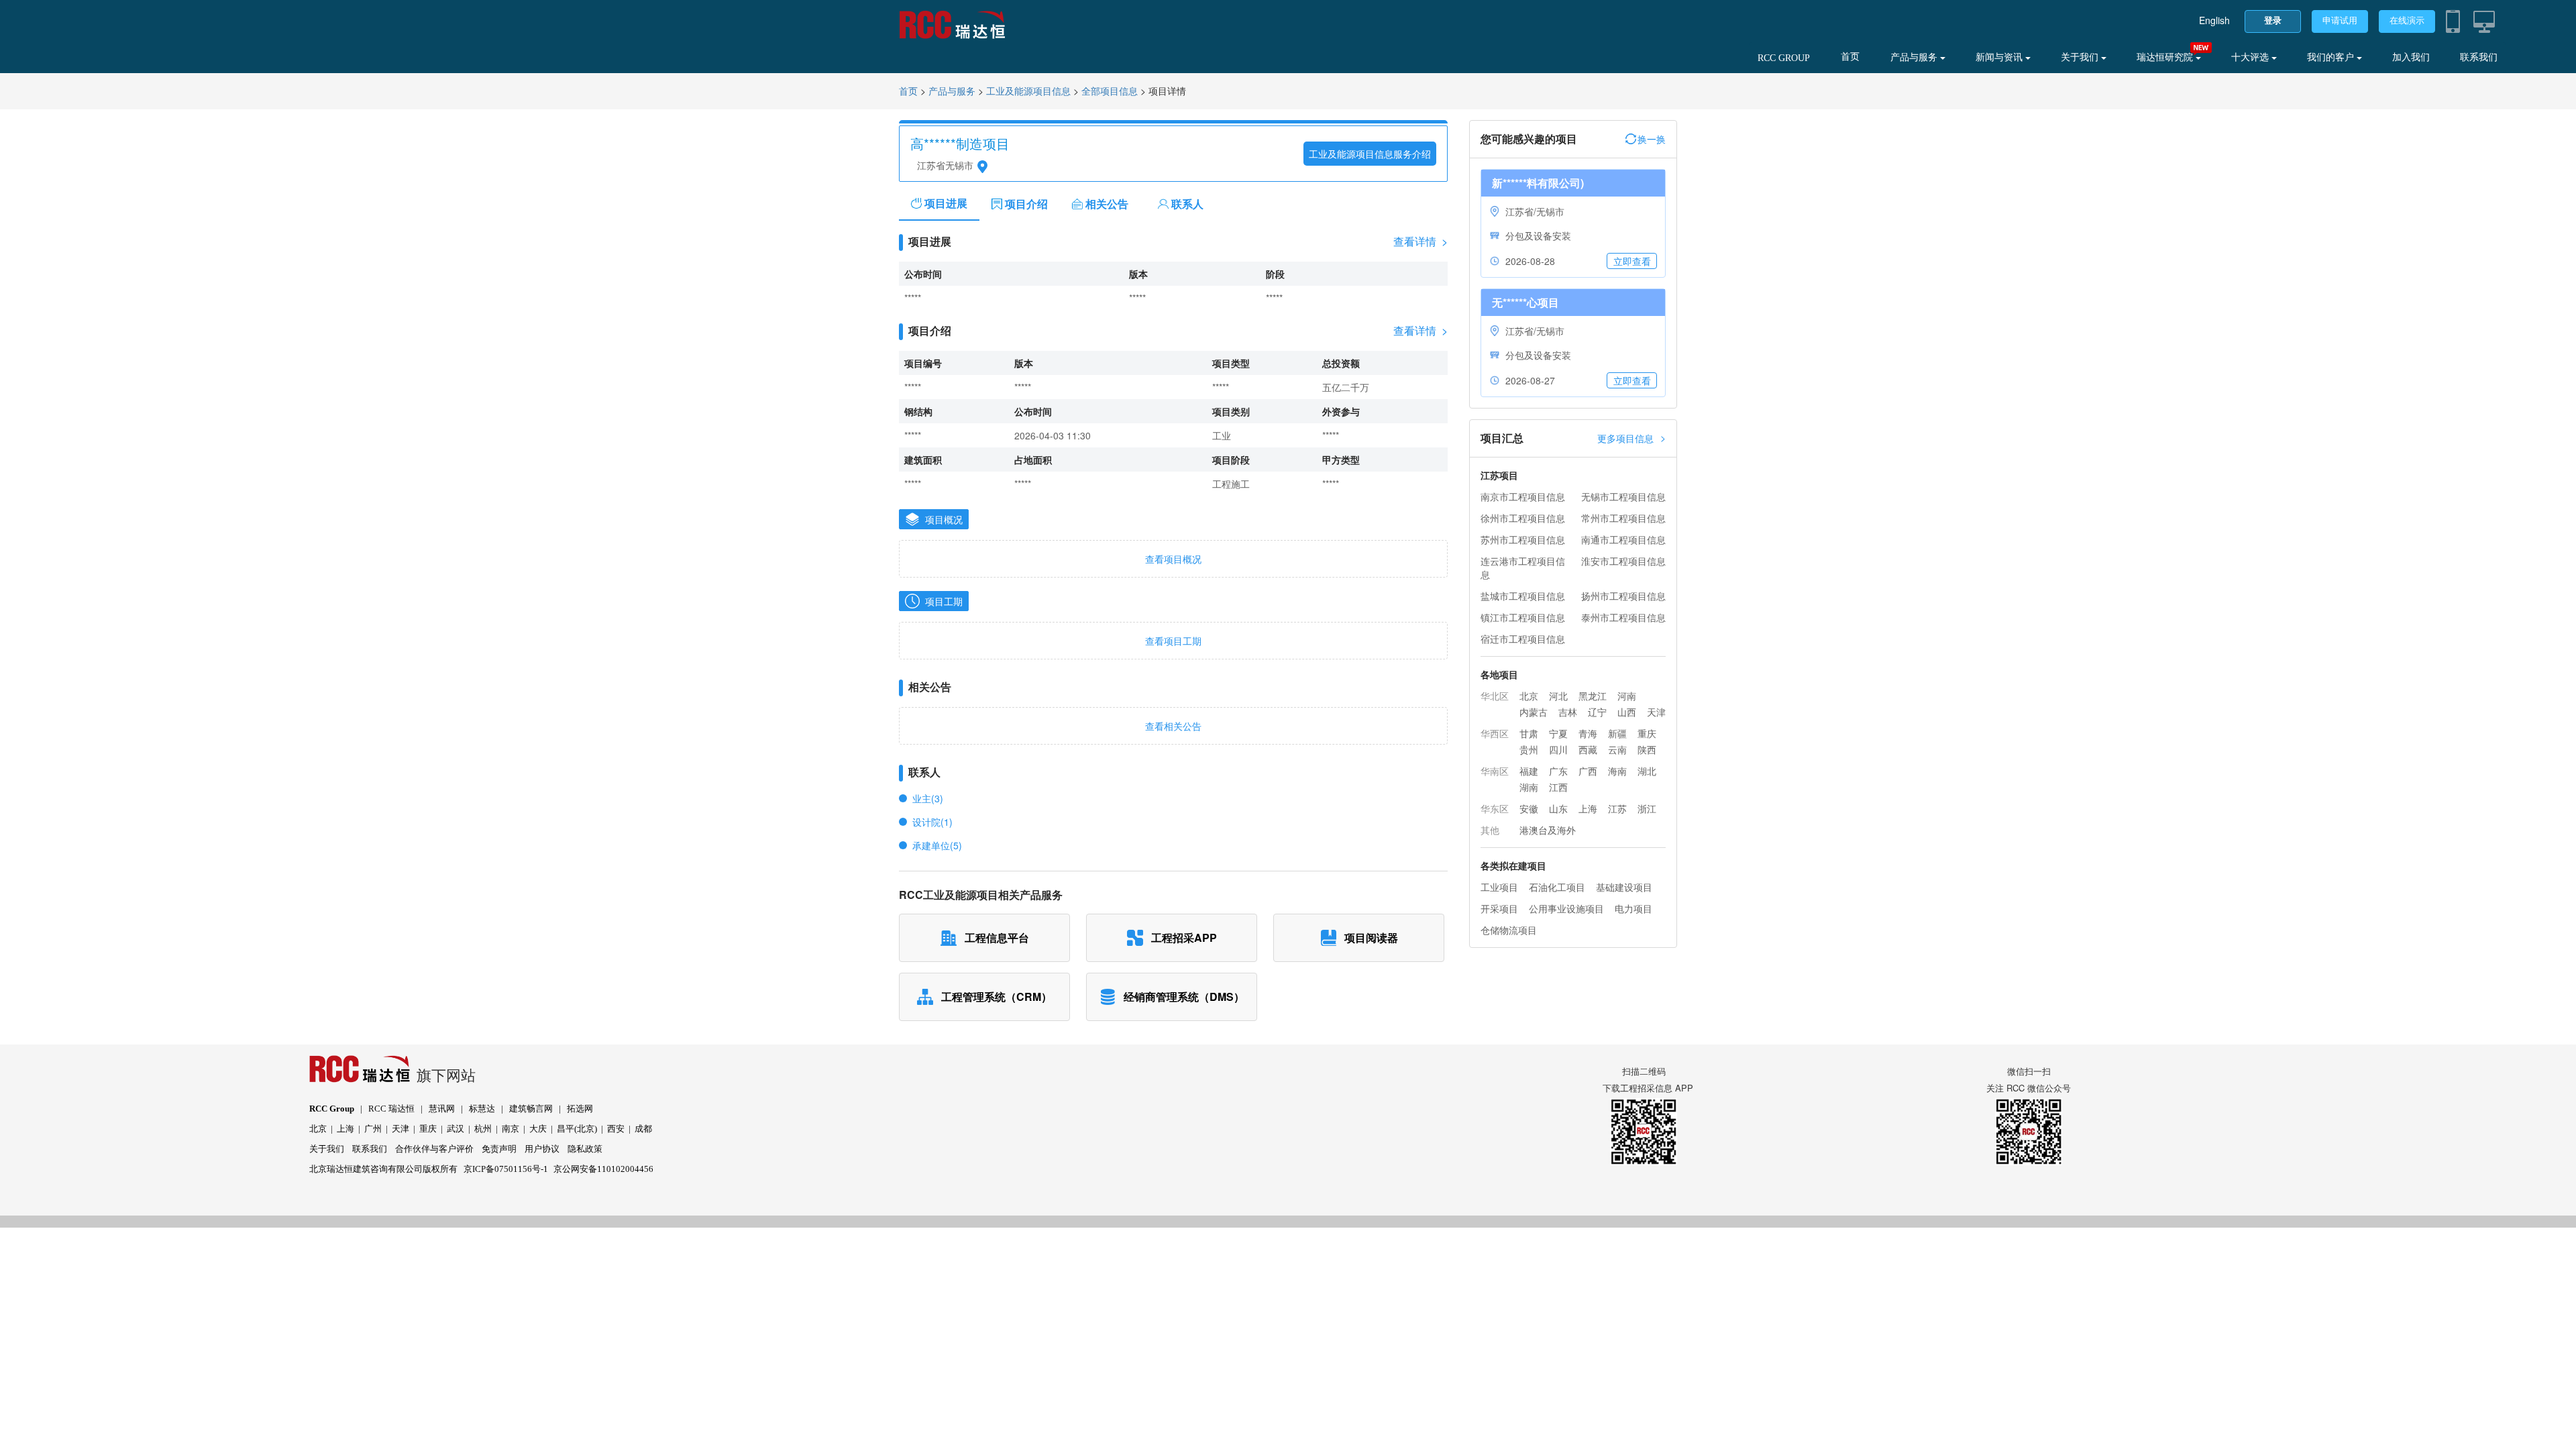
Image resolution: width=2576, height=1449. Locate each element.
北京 (1529, 696)
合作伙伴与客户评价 (434, 1149)
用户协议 (542, 1149)
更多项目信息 (1631, 438)
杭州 (483, 1129)
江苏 (1617, 808)
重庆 (1647, 733)
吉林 (1568, 712)
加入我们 (2411, 57)
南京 (511, 1129)
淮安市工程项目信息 (1623, 561)
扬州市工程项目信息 (1623, 596)
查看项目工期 (1173, 641)
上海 (1588, 808)
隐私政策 (585, 1149)
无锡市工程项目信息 (1623, 496)
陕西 (1647, 749)
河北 (1558, 696)
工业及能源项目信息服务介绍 (1370, 154)
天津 (1656, 712)
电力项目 (1633, 908)
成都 (643, 1129)
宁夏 (1558, 733)
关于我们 (2081, 57)
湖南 (1529, 787)
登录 (2273, 20)
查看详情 (1420, 241)
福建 (1529, 771)
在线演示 (2407, 20)
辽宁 (1597, 712)
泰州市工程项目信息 (1623, 617)
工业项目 (1499, 887)
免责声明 (499, 1149)
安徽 (1529, 808)
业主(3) (928, 798)
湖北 (1647, 771)
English (2214, 20)
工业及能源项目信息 (1028, 92)
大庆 (538, 1129)
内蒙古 (1534, 712)
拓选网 (580, 1109)
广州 (373, 1129)
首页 (1850, 57)
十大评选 (2251, 57)
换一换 (1652, 139)
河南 (1627, 696)
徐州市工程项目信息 (1523, 518)
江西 (1558, 787)
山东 (1558, 808)
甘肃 (1529, 733)
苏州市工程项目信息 (1523, 539)
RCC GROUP (1784, 58)
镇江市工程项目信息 (1523, 617)
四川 (1558, 749)
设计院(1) (932, 822)
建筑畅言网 (531, 1109)
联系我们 (2479, 57)
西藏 (1588, 749)
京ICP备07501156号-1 (506, 1169)
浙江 (1647, 808)
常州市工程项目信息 (1623, 518)
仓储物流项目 (1509, 930)
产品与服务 (1915, 57)
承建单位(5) (937, 845)
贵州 (1529, 749)
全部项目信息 (1110, 92)
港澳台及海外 (1548, 830)
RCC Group (332, 1109)
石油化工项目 (1557, 887)
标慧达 (482, 1109)
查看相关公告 (1173, 726)
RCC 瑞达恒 (391, 1109)
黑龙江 (1593, 696)
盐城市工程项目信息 (1523, 596)
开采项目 (1499, 908)
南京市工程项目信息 (1523, 496)
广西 (1588, 771)
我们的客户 (2332, 57)
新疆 (1617, 733)
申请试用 (2340, 20)
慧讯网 (442, 1109)
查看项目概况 (1173, 559)
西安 (616, 1129)
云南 (1617, 749)
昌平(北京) (577, 1129)
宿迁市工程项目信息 (1523, 639)
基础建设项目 (1624, 887)
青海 (1588, 733)
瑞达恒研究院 (2166, 57)
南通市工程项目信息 (1623, 539)
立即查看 (1632, 261)
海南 (1617, 771)
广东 (1558, 771)
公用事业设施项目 (1566, 908)
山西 (1627, 712)
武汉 (455, 1129)
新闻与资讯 (2000, 57)
